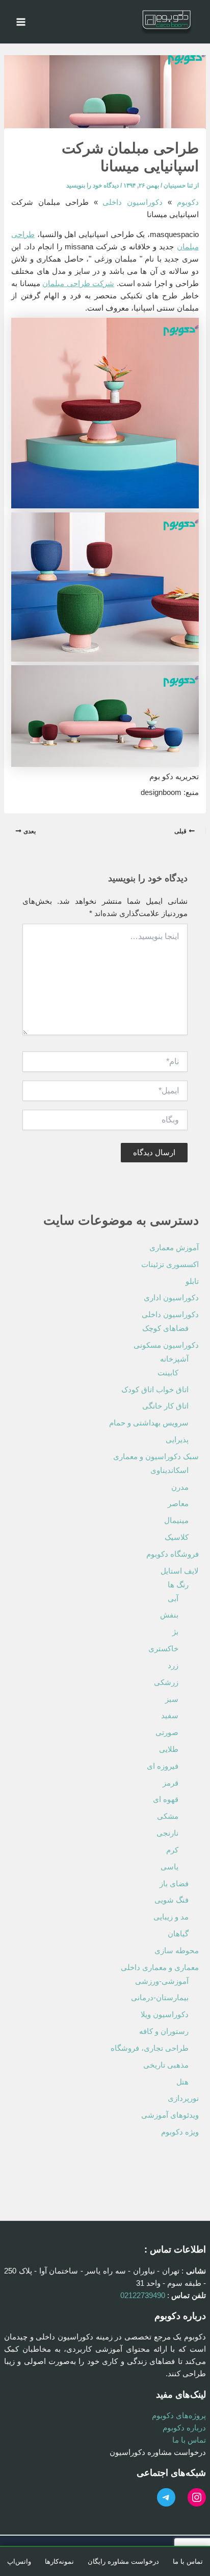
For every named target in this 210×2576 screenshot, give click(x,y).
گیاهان (178, 1934)
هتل (182, 2082)
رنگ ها (178, 1585)
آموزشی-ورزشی (162, 1981)
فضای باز (174, 1884)
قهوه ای (166, 1799)
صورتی (167, 1732)
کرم (172, 1850)
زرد (173, 1666)
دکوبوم (188, 202)
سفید (170, 1716)
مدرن (180, 1487)
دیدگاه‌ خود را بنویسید (93, 185)
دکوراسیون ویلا (165, 2015)
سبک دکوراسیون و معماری (156, 1457)
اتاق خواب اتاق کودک (155, 1390)
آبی (173, 1599)
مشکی (168, 1816)
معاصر (178, 1504)
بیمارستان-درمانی (160, 1998)
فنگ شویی (172, 1900)
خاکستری (163, 1649)
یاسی (169, 1867)
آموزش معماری (174, 1248)
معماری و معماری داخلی (160, 1968)
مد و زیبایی (171, 1917)
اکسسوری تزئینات (170, 1264)
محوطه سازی (177, 1951)
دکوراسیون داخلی (133, 202)
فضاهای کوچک (165, 1328)
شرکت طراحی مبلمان (78, 284)
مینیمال (176, 1520)
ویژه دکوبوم (180, 2132)
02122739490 (143, 2296)
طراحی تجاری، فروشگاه (150, 2048)
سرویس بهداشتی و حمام (149, 1423)
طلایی (169, 1749)
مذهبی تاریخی (166, 2065)
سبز (172, 1699)
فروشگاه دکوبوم (173, 1554)
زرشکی (166, 1682)
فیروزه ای (163, 1766)
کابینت (168, 1373)
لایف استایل (180, 1571)
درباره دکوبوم (184, 2428)
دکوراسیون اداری (171, 1298)
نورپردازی (183, 2098)
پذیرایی (177, 1440)
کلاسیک (177, 1537)
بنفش (169, 1615)
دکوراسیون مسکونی (166, 1345)
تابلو (192, 1281)
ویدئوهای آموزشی (170, 2115)
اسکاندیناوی (169, 1470)
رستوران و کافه (164, 2031)
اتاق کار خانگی (165, 1406)
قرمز (170, 1783)
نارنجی (167, 1833)
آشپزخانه (174, 1359)
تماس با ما (189, 2440)
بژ (175, 1632)
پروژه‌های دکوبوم (179, 2416)
